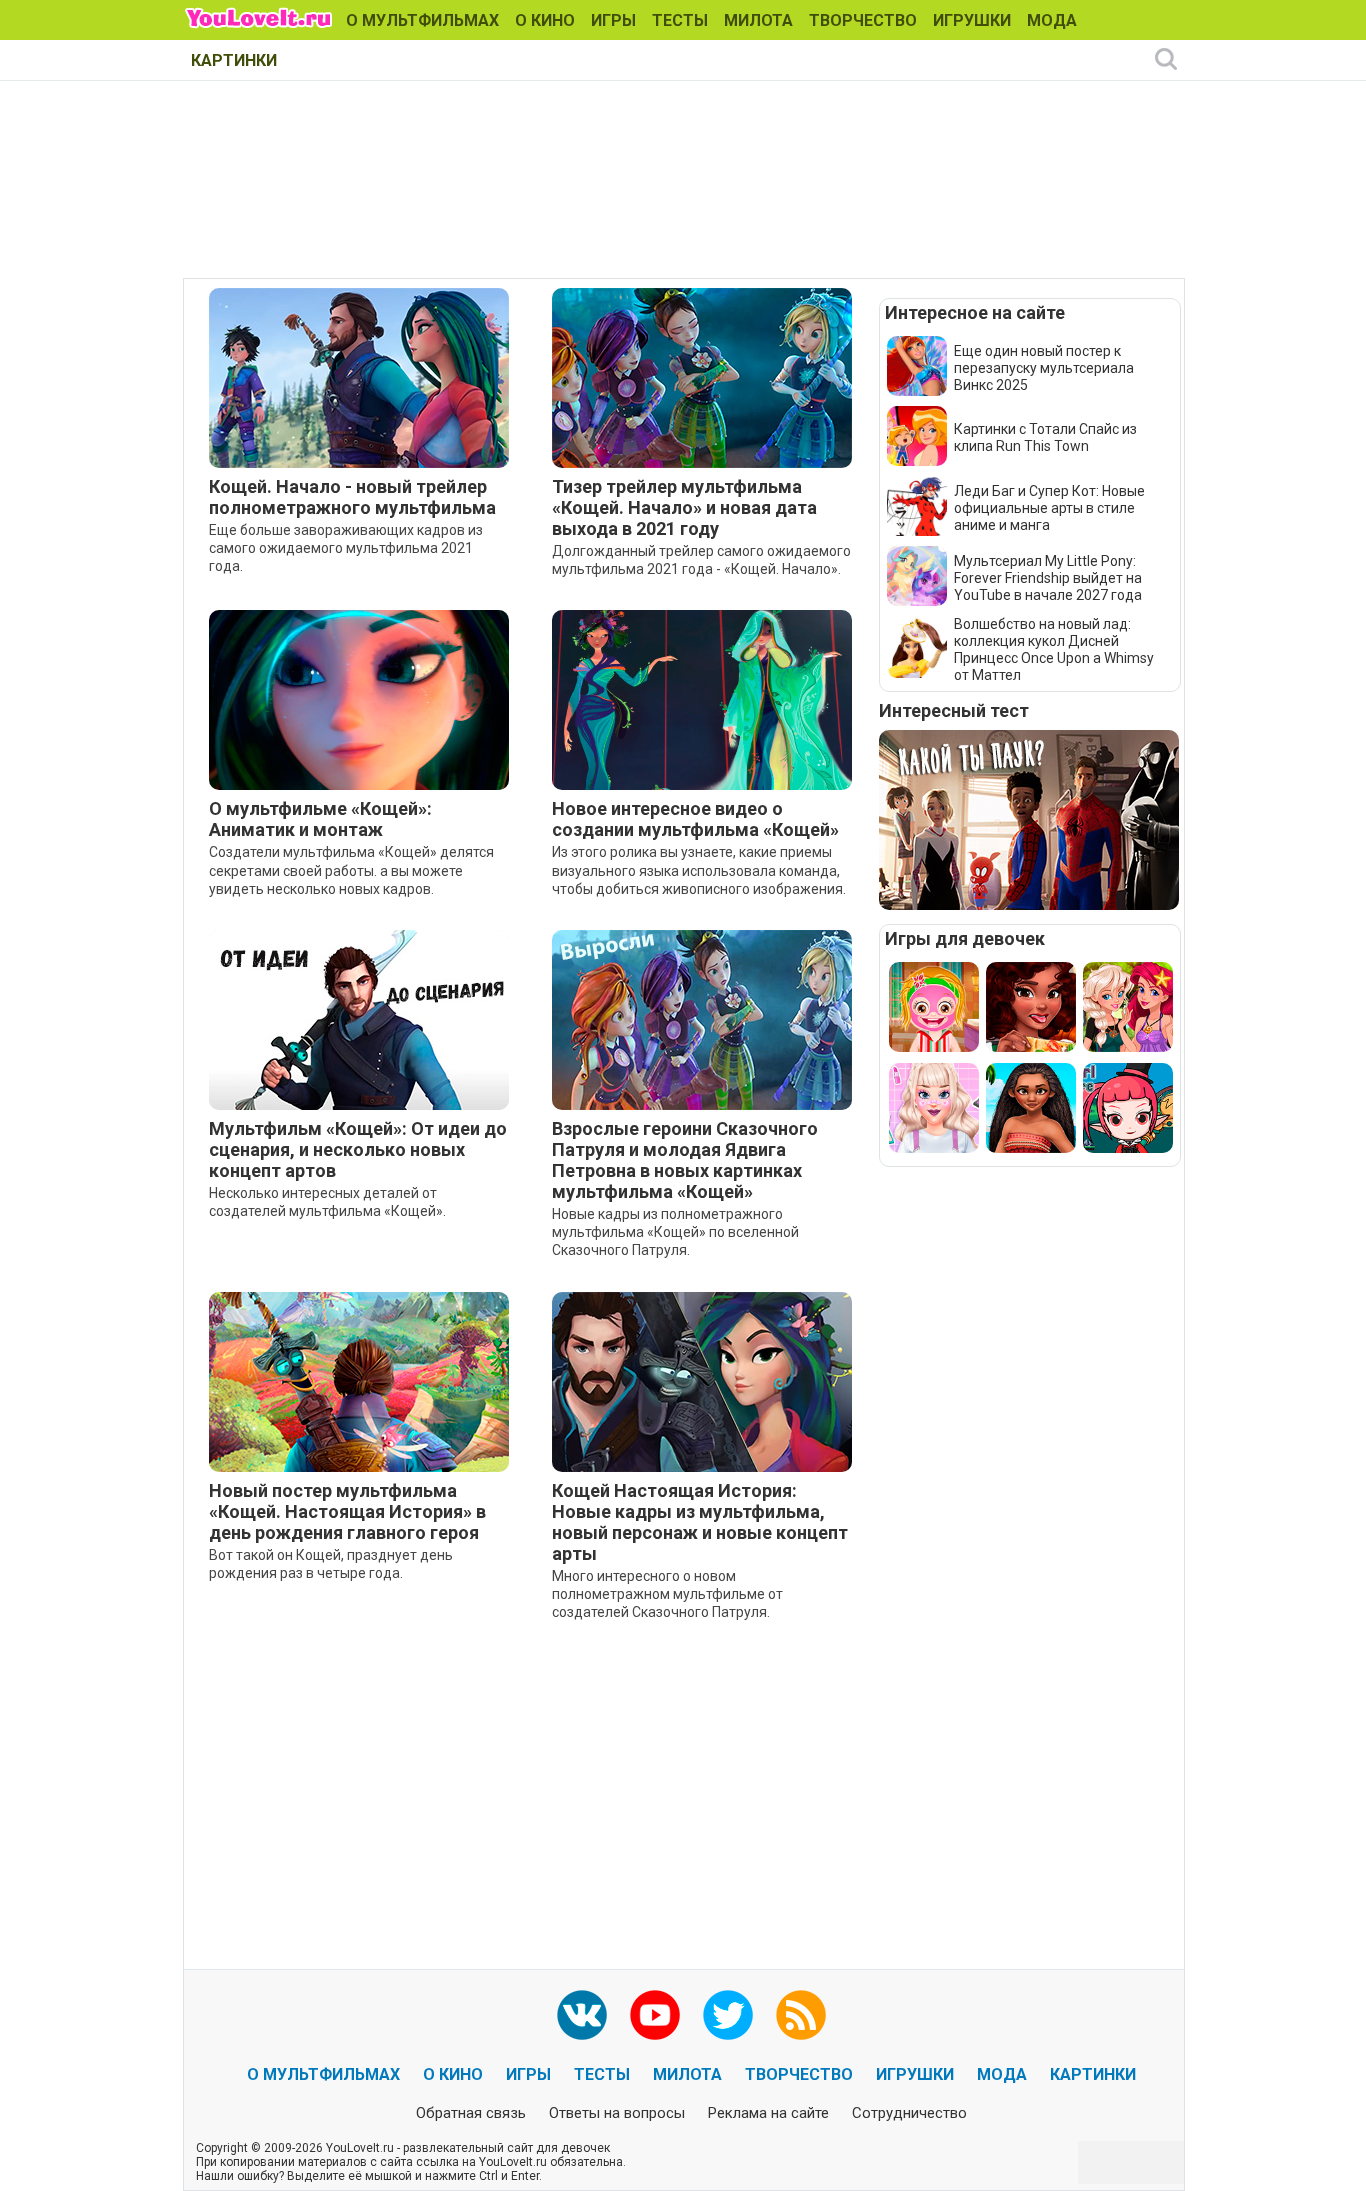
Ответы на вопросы (617, 2113)
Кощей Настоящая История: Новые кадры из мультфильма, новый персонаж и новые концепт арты (700, 1522)
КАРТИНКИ (234, 60)
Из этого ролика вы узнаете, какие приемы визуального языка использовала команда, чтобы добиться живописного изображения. (699, 870)
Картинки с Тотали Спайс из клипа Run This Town (1045, 437)
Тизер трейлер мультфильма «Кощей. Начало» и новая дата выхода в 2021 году (684, 507)
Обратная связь (471, 2113)
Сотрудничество (909, 2113)
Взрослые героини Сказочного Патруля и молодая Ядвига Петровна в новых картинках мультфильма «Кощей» (685, 1160)
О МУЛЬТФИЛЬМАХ (422, 20)
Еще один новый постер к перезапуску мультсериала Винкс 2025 (1044, 368)
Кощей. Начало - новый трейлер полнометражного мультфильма (352, 497)
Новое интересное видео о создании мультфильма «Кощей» (695, 819)
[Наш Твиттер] (728, 2015)
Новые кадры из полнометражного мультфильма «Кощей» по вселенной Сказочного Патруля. (675, 1232)
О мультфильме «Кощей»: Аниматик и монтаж (320, 819)
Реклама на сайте (768, 2113)
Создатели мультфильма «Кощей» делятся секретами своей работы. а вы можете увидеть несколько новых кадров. (351, 870)
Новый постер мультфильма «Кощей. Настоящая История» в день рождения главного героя (347, 1511)
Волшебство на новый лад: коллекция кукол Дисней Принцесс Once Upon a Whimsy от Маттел (1054, 649)
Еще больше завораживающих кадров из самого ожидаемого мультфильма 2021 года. (346, 548)
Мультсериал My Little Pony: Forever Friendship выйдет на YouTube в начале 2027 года (1048, 578)
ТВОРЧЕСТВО (863, 20)
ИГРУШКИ (972, 20)
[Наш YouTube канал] (655, 2015)
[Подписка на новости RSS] (801, 2015)
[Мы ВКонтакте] (582, 2015)
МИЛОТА (758, 20)
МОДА (1052, 20)
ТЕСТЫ (680, 20)
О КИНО (545, 20)
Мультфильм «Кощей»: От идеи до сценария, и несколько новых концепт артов (358, 1149)
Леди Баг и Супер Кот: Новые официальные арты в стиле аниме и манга (1049, 508)
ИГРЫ (613, 20)
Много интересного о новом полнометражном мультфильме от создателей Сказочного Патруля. (667, 1594)
